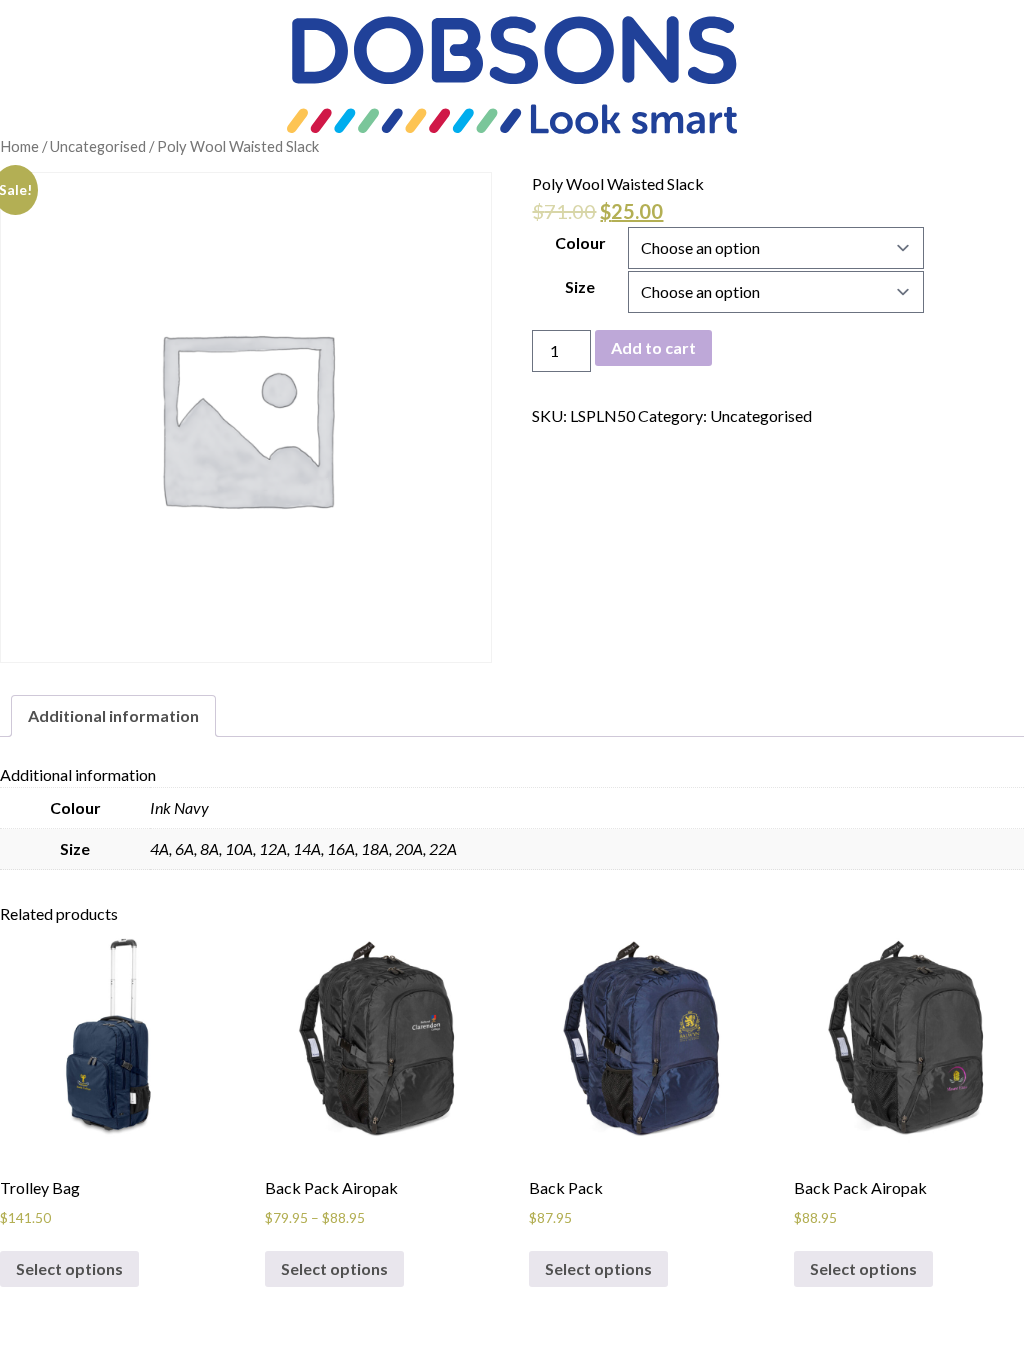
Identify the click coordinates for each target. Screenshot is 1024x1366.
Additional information (113, 715)
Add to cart (653, 347)
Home (19, 146)
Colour (580, 242)
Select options (69, 1268)
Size (580, 286)
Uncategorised (98, 146)
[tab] (113, 716)
